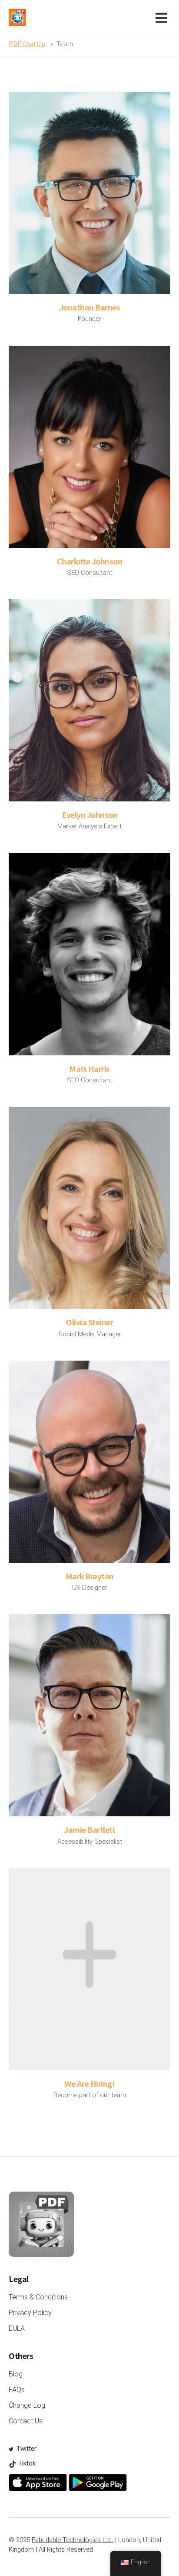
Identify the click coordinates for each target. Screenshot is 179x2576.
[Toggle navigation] (163, 17)
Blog (16, 2374)
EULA (17, 2328)
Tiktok (26, 2463)
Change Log (27, 2405)
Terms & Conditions (38, 2297)
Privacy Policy (30, 2313)
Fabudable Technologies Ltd (72, 2540)
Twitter (26, 2449)
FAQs (17, 2390)
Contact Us (26, 2421)
